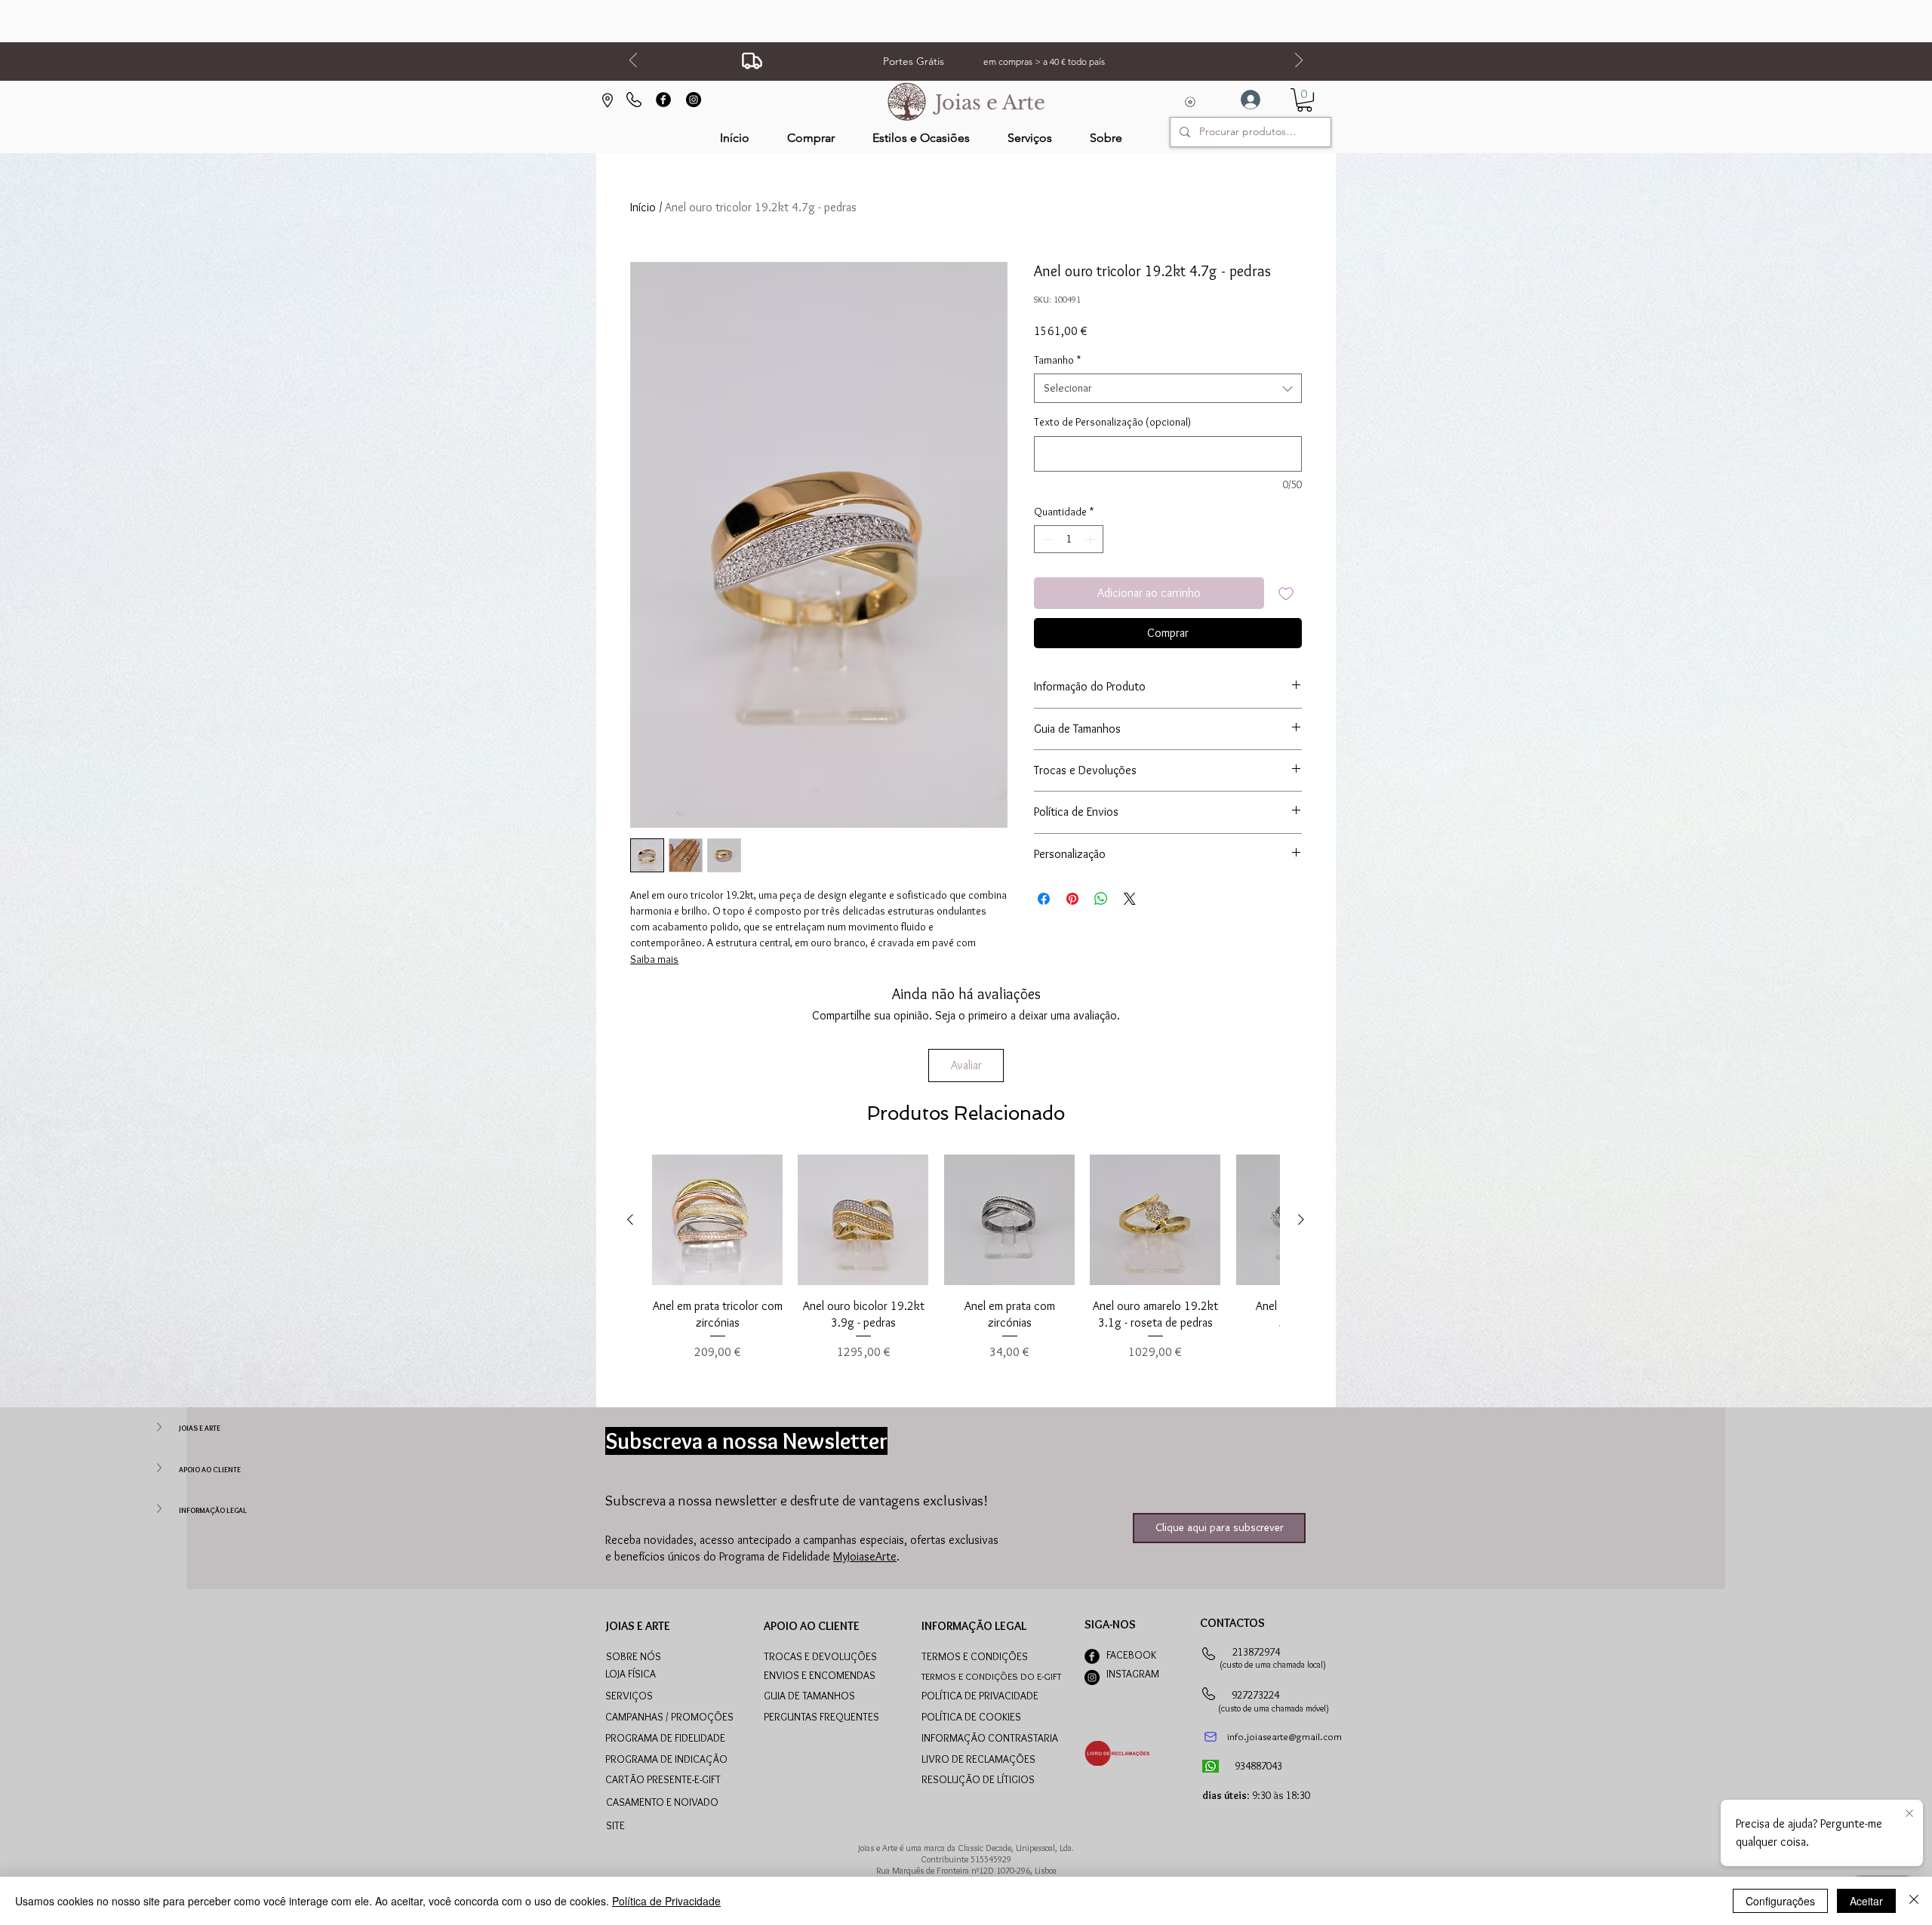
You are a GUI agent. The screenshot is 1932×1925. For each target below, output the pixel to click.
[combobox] (1168, 388)
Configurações (1780, 1901)
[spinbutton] (1069, 539)
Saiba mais (654, 959)
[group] (966, 1258)
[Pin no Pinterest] (1072, 899)
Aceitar (1866, 1901)
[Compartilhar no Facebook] (1044, 899)
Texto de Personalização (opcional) (1112, 422)
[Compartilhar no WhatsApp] (1101, 899)
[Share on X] (1130, 899)
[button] (921, 138)
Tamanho (1057, 360)
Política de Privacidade (666, 1901)
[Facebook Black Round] (663, 100)
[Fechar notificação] (1909, 1814)
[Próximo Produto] (1301, 1219)
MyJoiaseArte (865, 1556)
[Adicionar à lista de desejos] (1286, 593)
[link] (1304, 100)
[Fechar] (1914, 1901)
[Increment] (1092, 539)
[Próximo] (1299, 62)
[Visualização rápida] (717, 1220)
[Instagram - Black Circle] (694, 100)
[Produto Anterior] (630, 1219)
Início (643, 207)
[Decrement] (1046, 539)
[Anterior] (633, 62)
